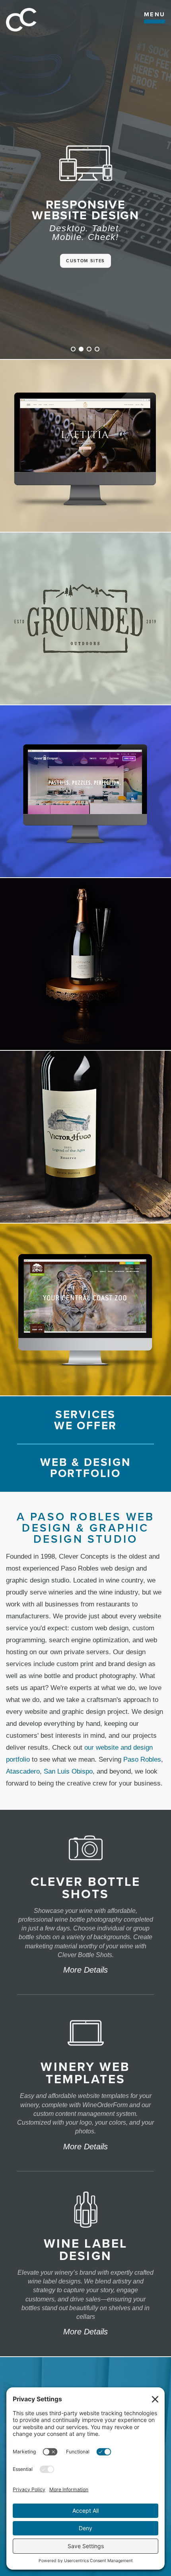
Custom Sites (85, 261)
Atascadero (23, 1771)
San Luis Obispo (68, 1771)
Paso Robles (142, 1759)
